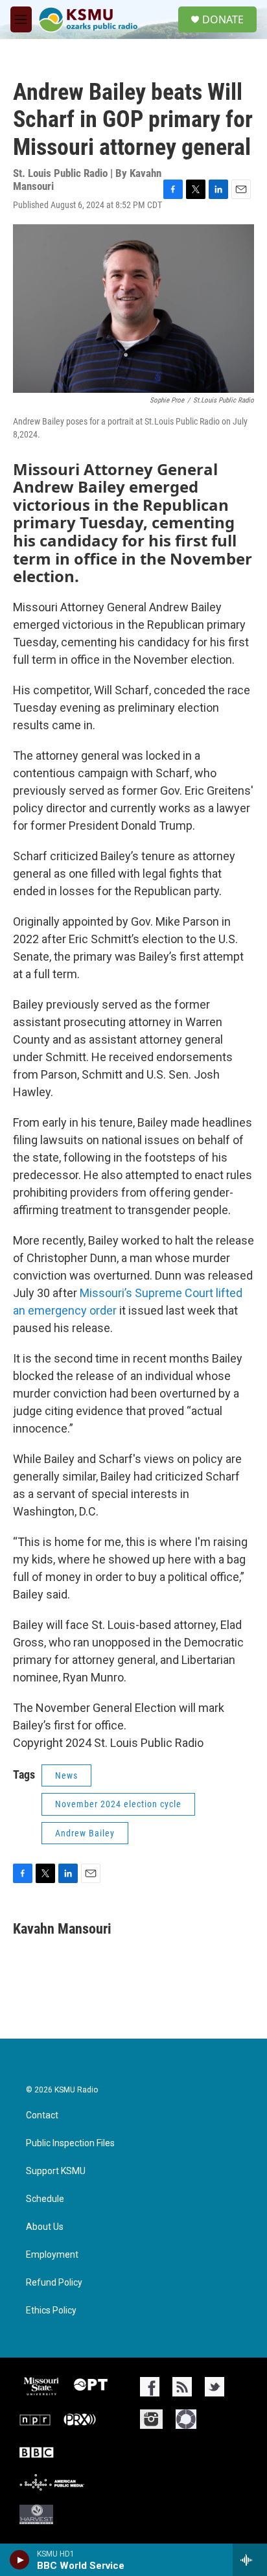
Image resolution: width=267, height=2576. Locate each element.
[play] (20, 2560)
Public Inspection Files (70, 2143)
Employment (52, 2255)
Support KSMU (56, 2171)
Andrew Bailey (85, 1833)
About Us (45, 2227)
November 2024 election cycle (118, 1804)
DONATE (223, 19)
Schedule (45, 2199)
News (66, 1775)
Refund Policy (54, 2283)
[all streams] (250, 2560)
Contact (42, 2115)
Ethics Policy (51, 2311)
